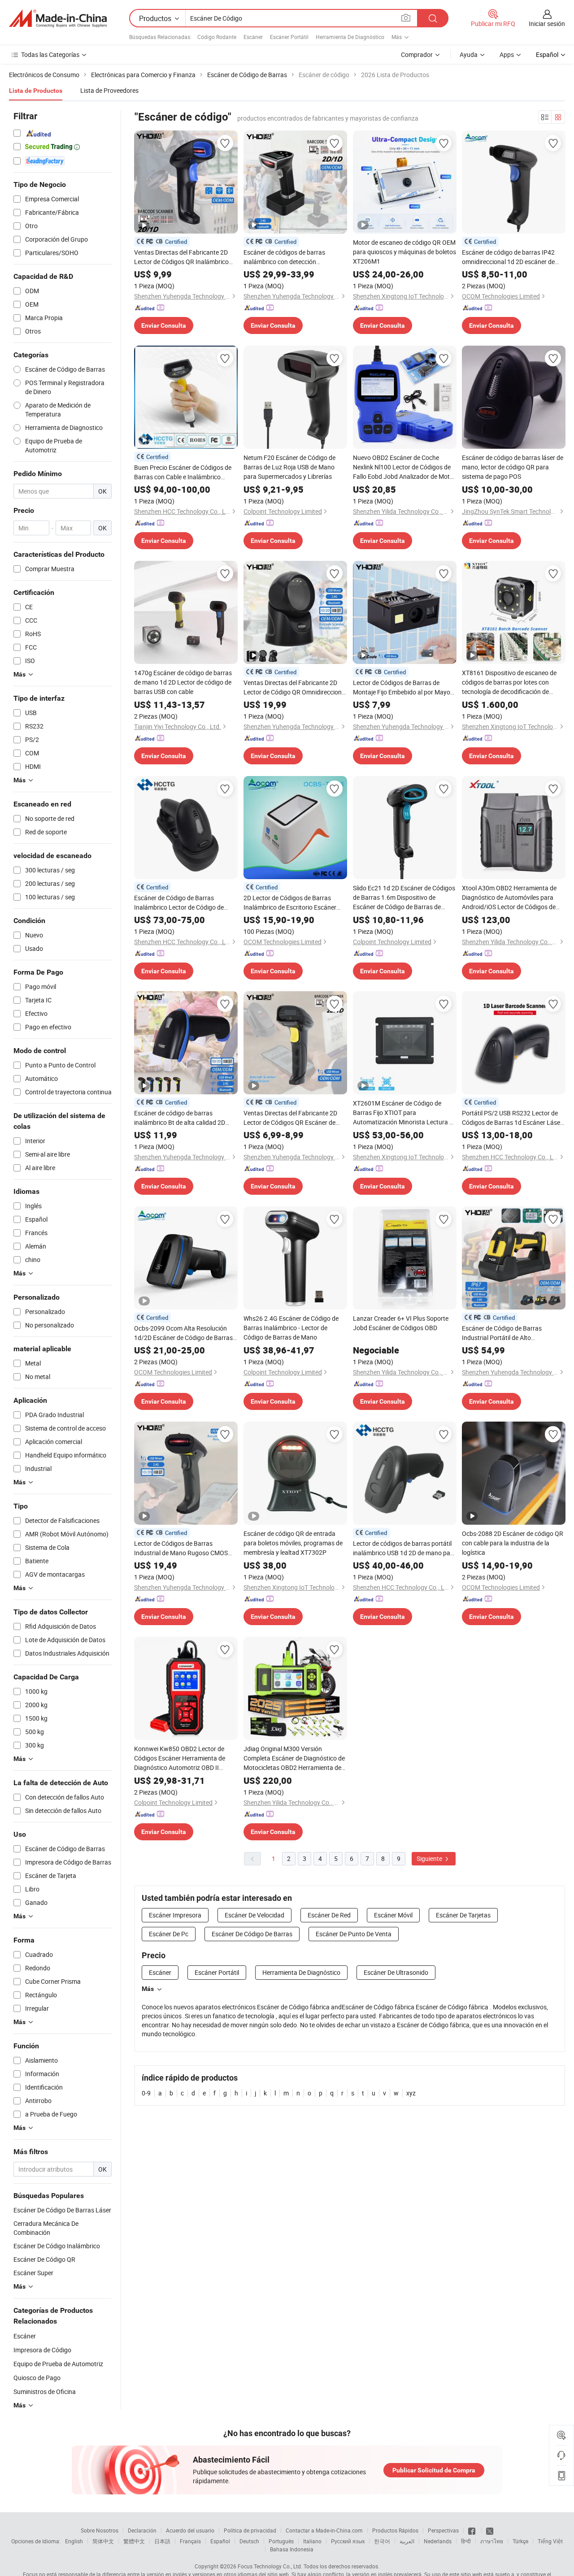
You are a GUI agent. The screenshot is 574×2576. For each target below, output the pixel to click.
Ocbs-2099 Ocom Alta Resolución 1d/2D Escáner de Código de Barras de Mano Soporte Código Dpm (183, 1333)
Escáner (253, 37)
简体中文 (103, 2541)
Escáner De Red (329, 1915)
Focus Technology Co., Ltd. (270, 2566)
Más (148, 1989)
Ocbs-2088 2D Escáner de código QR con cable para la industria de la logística (513, 1543)
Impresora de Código (42, 2350)
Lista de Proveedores (109, 90)
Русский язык (348, 2541)
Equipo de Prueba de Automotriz (58, 2364)
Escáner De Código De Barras (252, 1934)
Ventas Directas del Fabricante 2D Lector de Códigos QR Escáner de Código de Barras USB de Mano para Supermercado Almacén (294, 1118)
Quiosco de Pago (37, 2378)
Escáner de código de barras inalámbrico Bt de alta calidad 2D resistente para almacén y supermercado (180, 1118)
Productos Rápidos (395, 2530)
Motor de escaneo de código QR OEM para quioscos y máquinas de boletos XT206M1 (404, 252)
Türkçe (520, 2541)
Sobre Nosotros (100, 2530)
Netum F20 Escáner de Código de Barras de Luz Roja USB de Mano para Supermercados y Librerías (289, 467)
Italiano (312, 2541)
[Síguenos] (472, 2530)
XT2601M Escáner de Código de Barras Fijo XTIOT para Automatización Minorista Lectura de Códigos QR (404, 1113)
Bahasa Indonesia (292, 2549)
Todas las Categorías (50, 54)
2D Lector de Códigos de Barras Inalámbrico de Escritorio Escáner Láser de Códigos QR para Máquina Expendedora (293, 903)
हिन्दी (466, 2541)
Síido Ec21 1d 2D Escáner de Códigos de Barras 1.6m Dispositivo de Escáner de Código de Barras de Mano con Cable (404, 898)
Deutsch (249, 2541)
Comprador (417, 54)
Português (281, 2541)
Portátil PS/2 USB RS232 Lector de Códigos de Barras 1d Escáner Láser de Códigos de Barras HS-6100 (512, 1118)
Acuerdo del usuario (190, 2530)
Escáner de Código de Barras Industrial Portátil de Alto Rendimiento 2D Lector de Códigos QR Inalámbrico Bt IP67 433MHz (510, 1333)
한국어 (382, 2541)
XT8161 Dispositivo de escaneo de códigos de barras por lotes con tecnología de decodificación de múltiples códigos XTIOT (509, 682)
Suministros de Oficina (45, 2392)
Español (220, 2541)
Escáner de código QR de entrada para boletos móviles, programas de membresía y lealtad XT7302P (293, 1543)
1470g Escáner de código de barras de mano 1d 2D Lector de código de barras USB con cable (183, 682)
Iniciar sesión (547, 24)
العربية (407, 2541)
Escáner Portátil (289, 37)
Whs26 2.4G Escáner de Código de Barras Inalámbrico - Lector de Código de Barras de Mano (291, 1328)
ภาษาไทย (492, 2541)
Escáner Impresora (175, 1915)
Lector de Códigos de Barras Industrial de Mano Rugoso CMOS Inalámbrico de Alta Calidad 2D (181, 1548)
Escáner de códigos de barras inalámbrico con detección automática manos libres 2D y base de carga (292, 257)
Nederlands (438, 2541)
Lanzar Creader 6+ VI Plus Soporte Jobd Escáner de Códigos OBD (401, 1323)
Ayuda (469, 54)
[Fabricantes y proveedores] (58, 18)
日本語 (162, 2541)
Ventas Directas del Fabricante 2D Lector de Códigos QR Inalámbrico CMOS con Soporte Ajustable (181, 257)
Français (190, 2541)
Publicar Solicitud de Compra (434, 2470)
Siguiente (430, 1858)
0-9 (146, 2093)
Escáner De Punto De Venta (354, 1934)
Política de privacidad (250, 2530)
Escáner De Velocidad (254, 1915)
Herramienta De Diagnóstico (350, 37)
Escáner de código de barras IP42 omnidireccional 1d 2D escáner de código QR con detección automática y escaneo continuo (513, 257)
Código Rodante (217, 37)
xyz (411, 2093)
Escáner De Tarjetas (463, 1915)
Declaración (142, 2530)
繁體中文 (134, 2541)
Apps (507, 54)
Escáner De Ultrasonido (396, 1972)
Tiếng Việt (550, 2541)
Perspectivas (443, 2530)
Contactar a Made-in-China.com (324, 2530)
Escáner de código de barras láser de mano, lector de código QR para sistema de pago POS (513, 467)
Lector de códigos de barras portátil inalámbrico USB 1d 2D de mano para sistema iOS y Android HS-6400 (404, 1548)
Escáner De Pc (169, 1934)
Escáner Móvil (393, 1915)
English (74, 2541)
